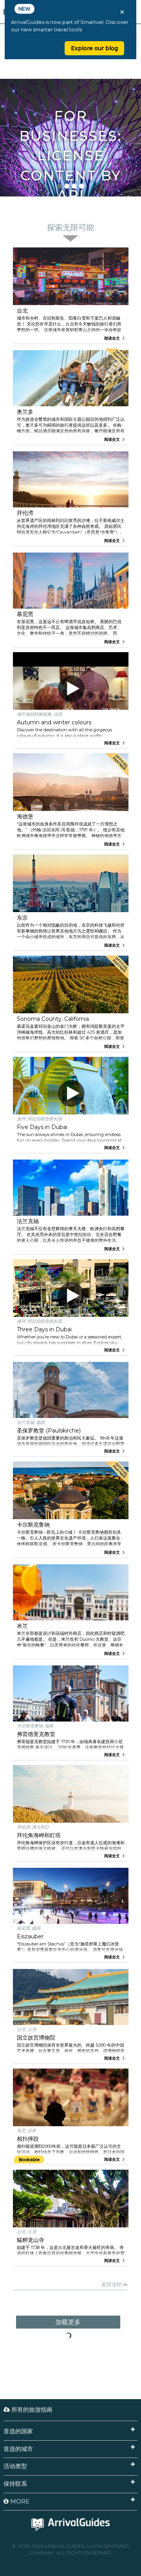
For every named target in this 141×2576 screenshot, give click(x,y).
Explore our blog (94, 48)
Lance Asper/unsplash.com (114, 193)
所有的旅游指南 (31, 2410)
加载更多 (68, 2322)
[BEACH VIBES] (70, 93)
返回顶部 (111, 2284)
